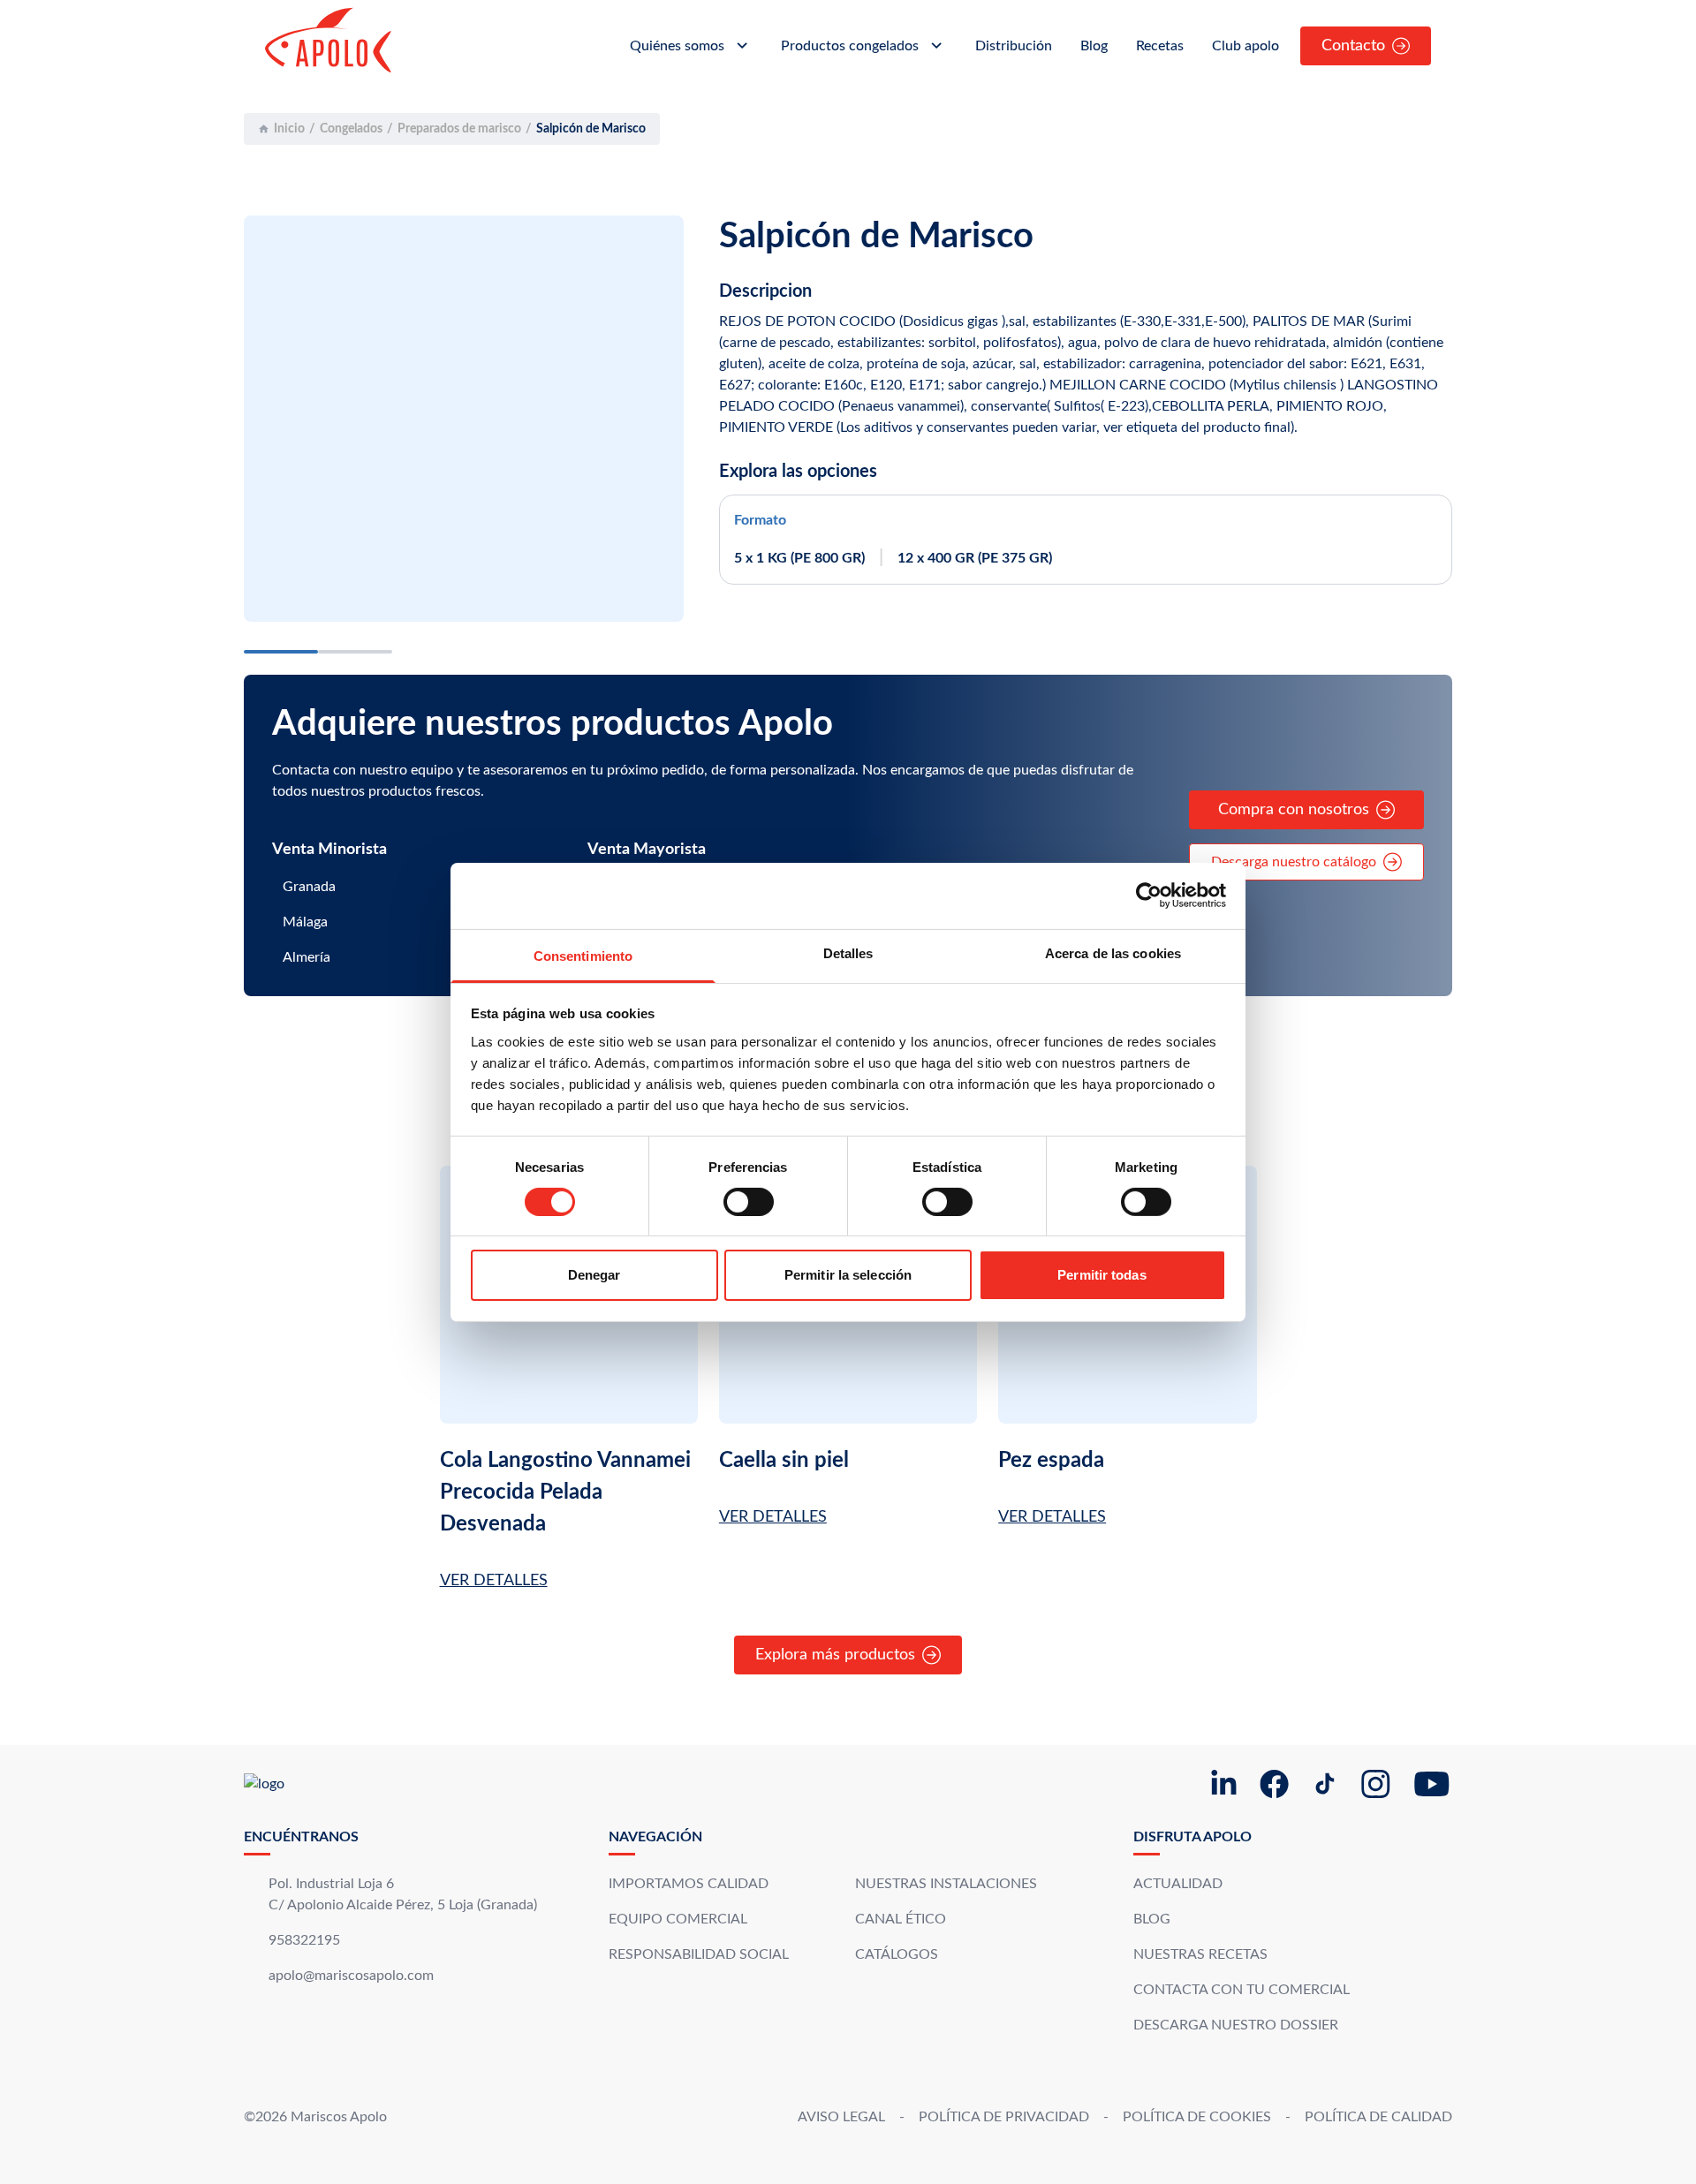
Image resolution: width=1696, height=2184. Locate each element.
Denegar (594, 1275)
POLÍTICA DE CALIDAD (1378, 2117)
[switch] (749, 1202)
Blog (1094, 46)
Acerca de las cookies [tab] (1113, 952)
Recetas (1160, 46)
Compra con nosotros (1294, 810)
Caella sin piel (784, 1461)
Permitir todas (1102, 1275)
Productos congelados (850, 46)
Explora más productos (835, 1655)
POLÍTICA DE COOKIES (1197, 2117)
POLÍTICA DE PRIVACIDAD (1004, 2117)
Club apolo (1245, 46)
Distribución (1014, 46)
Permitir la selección (848, 1275)
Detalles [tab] (848, 952)
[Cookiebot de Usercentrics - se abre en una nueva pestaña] (1149, 896)
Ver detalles (494, 1581)
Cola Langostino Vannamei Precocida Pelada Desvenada (565, 1493)
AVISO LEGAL (841, 2117)
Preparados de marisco (459, 129)
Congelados (351, 129)
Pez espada (1051, 1461)
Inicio (289, 129)
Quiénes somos (677, 46)
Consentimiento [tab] (583, 955)
